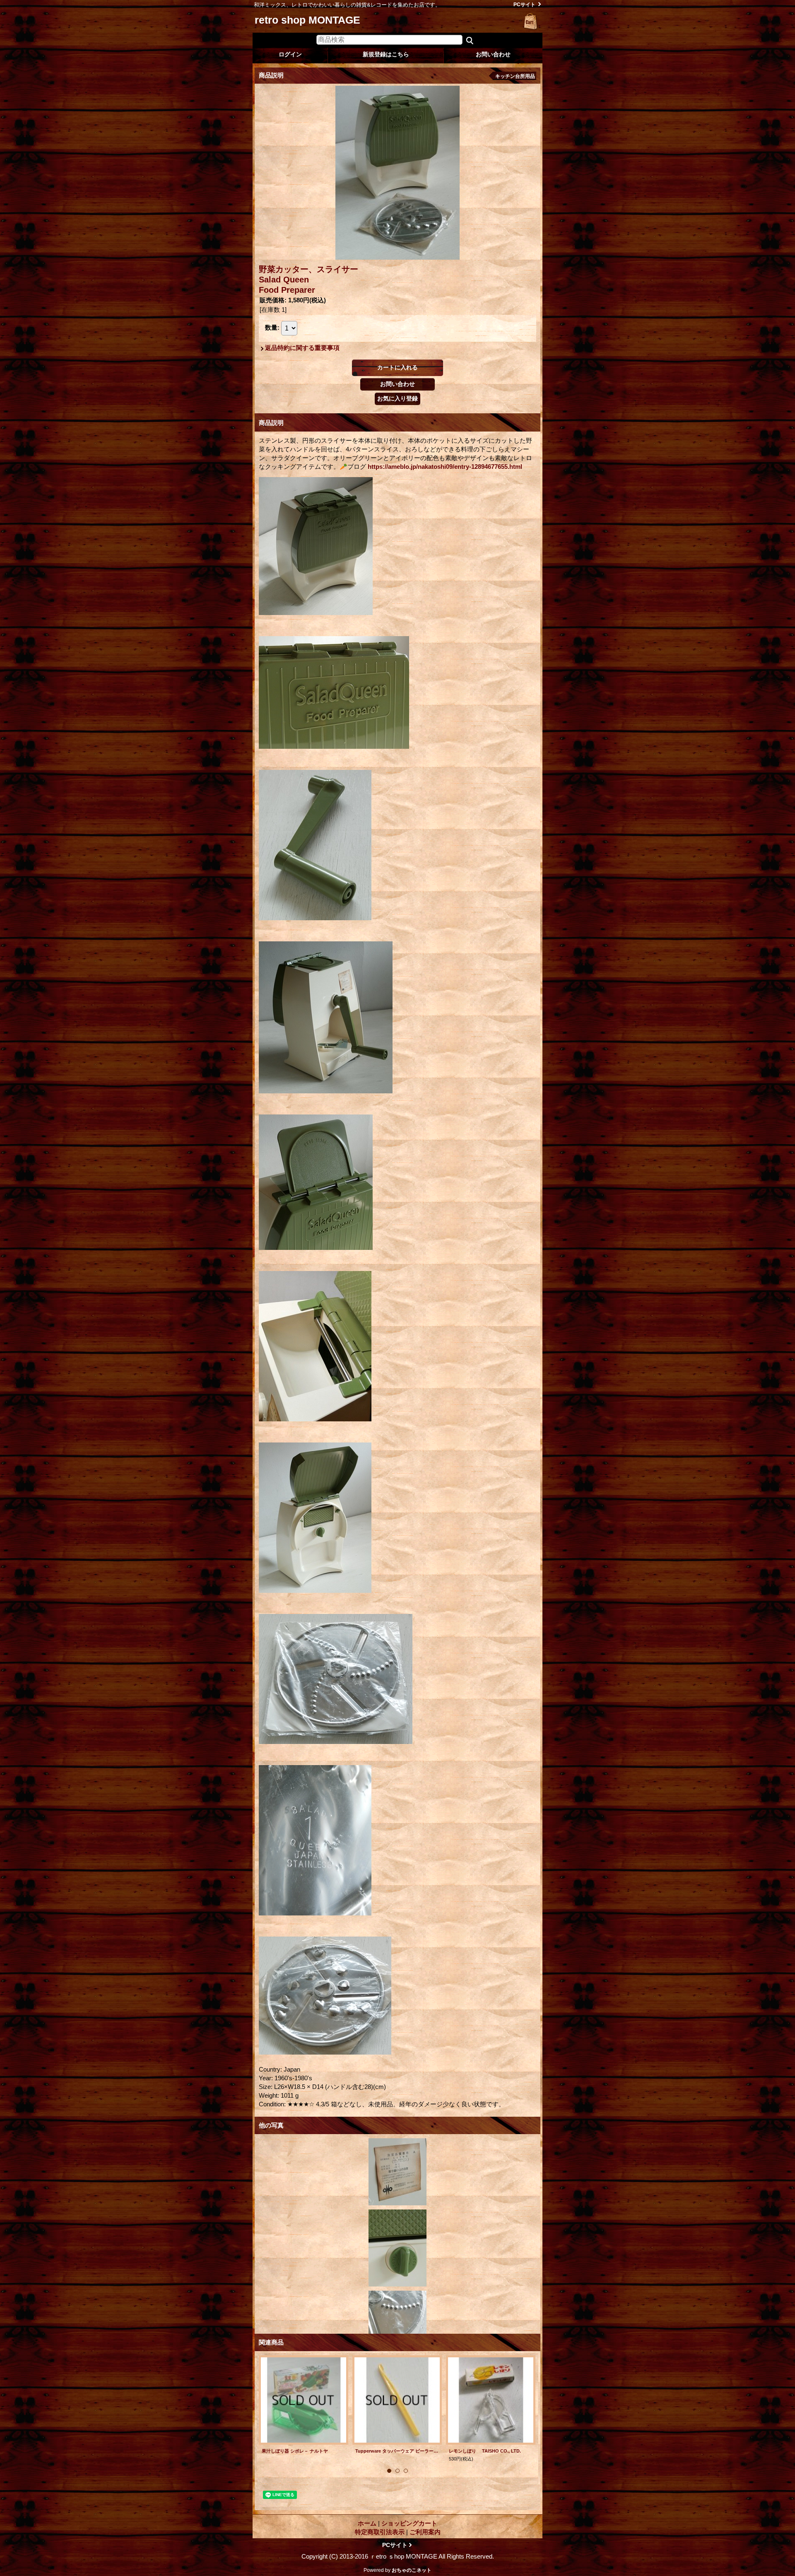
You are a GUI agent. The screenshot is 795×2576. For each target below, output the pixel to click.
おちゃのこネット (412, 2570)
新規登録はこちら (386, 54)
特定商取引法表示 (380, 2532)
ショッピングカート (531, 22)
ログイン (290, 54)
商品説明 (271, 423)
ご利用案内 (425, 2532)
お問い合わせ (493, 54)
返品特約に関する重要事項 (302, 348)
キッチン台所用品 (515, 76)
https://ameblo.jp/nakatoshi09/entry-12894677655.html (445, 467)
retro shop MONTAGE (307, 20)
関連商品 (271, 2342)
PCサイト (524, 5)
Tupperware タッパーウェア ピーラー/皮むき (397, 2451)
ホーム (367, 2523)
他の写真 (271, 2125)
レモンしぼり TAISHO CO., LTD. (485, 2451)
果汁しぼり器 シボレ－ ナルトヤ (295, 2451)
